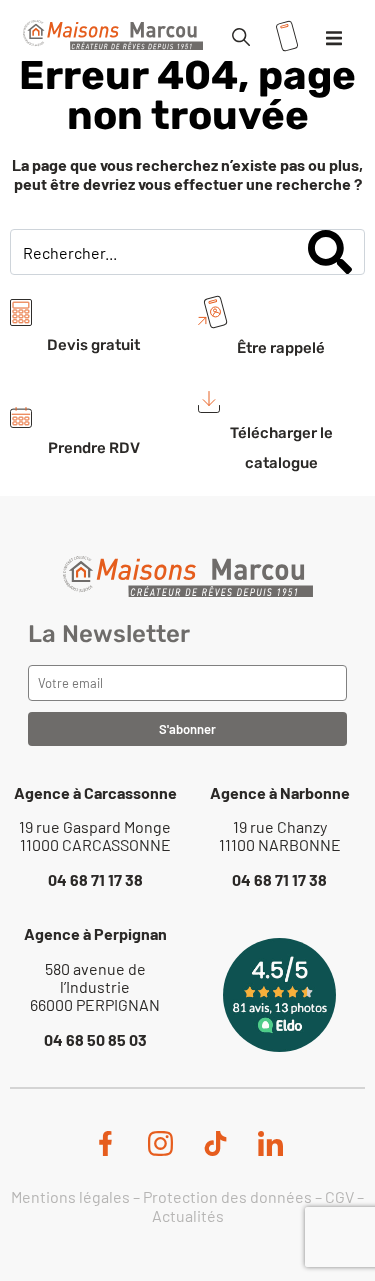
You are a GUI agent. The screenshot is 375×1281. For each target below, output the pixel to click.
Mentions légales (70, 1196)
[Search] (330, 252)
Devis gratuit (93, 345)
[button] (334, 38)
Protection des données (227, 1196)
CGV (339, 1196)
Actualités (188, 1215)
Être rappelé (281, 348)
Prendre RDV (94, 448)
